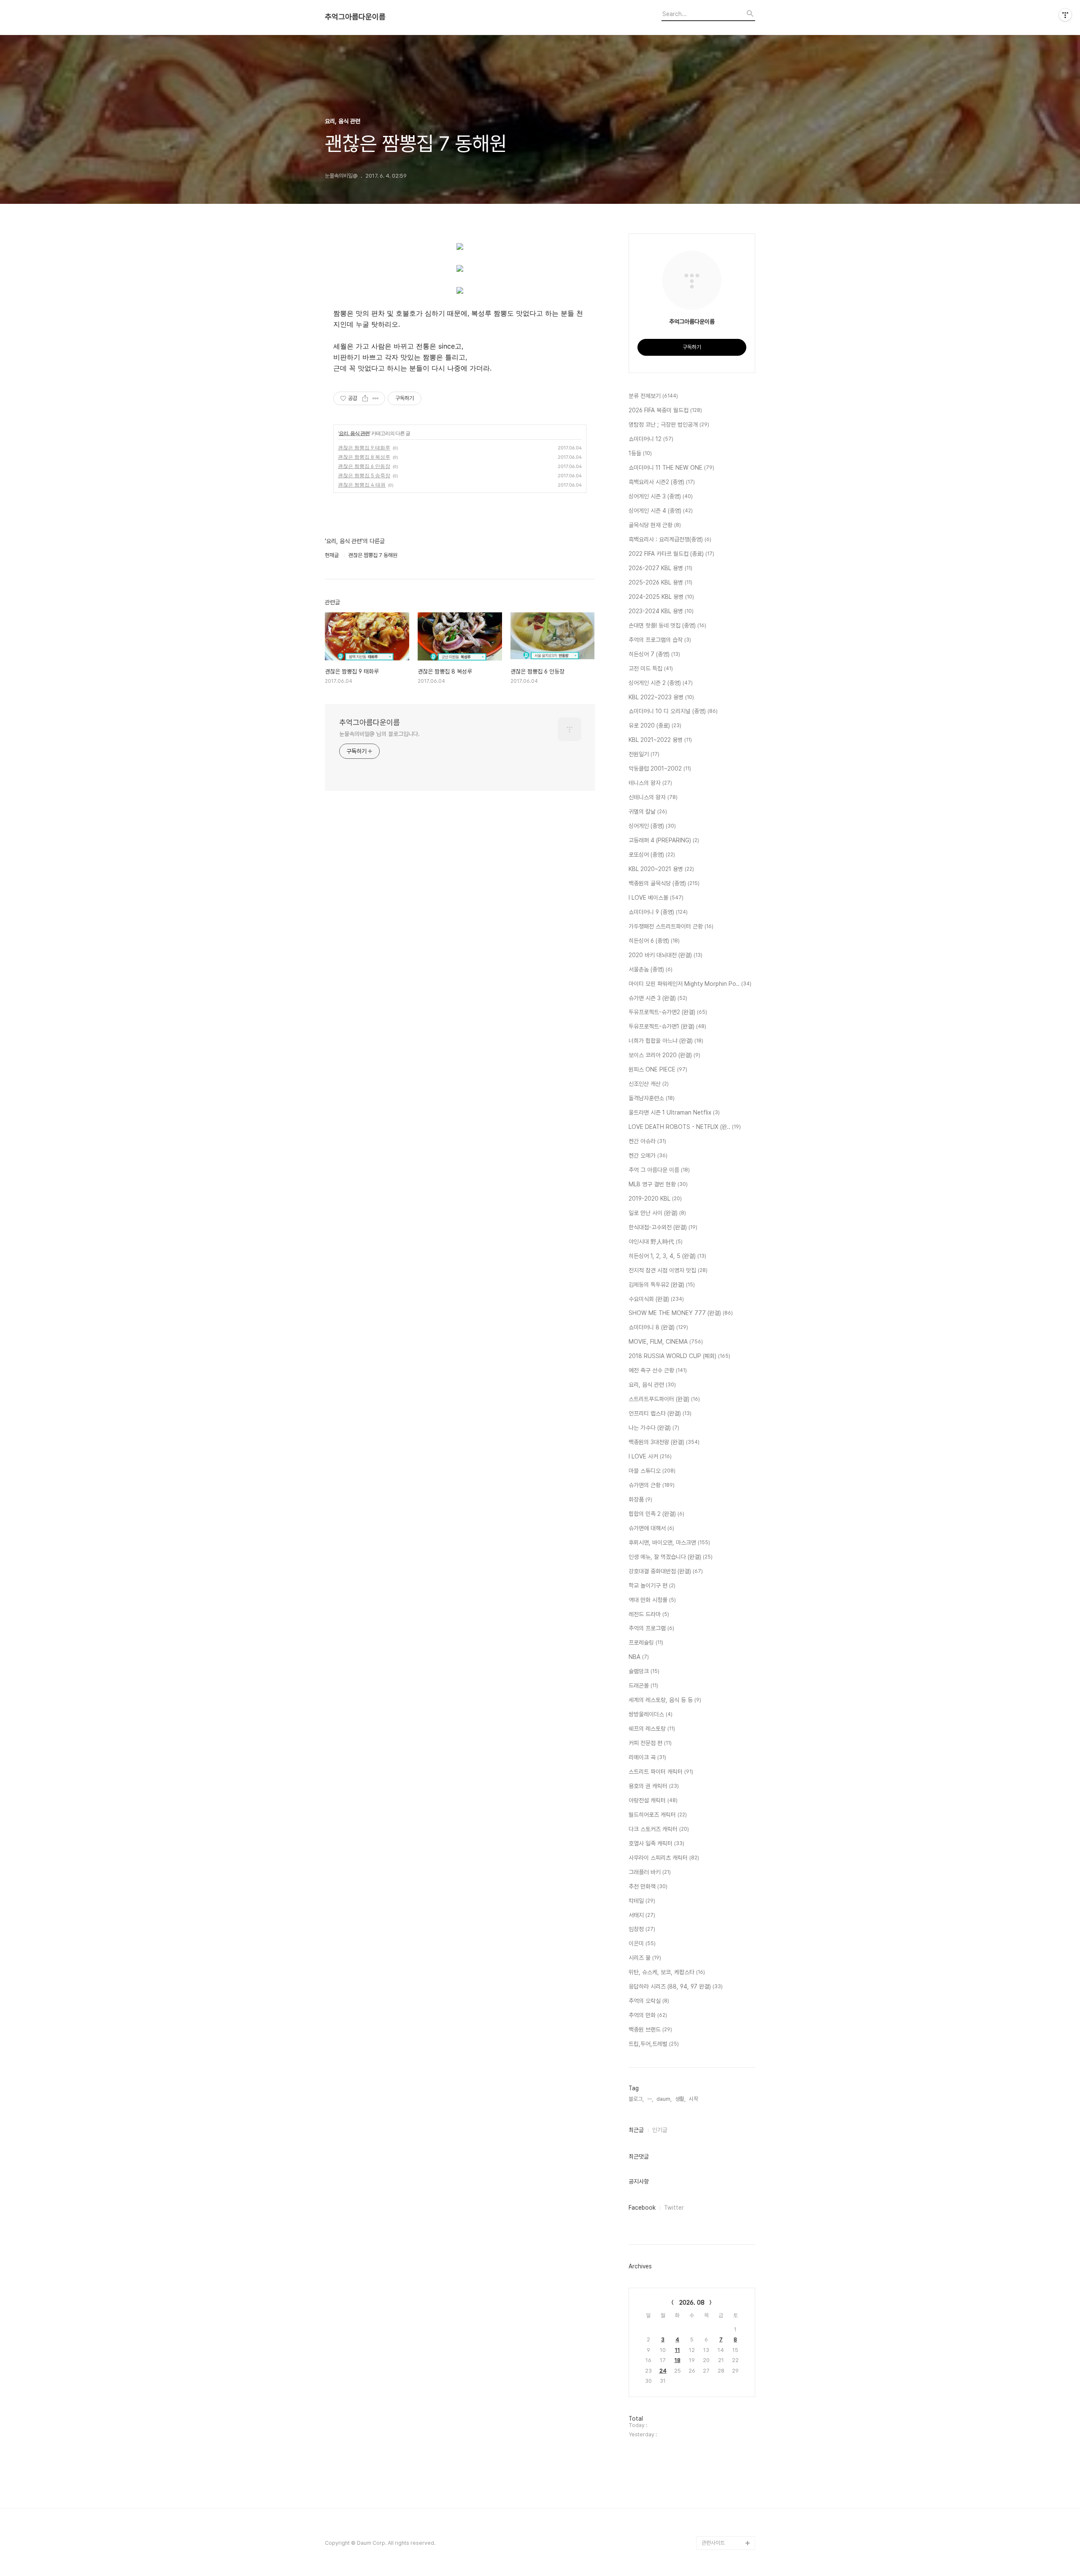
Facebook (642, 2208)
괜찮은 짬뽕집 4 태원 (362, 485)
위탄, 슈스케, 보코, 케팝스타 (667, 1972)
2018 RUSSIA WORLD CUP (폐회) (679, 1356)
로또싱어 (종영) (652, 855)
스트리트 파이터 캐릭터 (661, 1772)
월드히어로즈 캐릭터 (658, 1815)
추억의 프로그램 (651, 1628)
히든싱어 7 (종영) (654, 654)
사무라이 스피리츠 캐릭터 (664, 1858)
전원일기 (644, 754)
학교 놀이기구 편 (652, 1586)
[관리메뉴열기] (1065, 15)
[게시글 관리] (376, 398)
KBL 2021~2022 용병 (660, 740)
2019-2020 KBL (655, 1199)
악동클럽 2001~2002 (660, 768)
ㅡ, (650, 2099)
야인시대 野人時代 (656, 1242)
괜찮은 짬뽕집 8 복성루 (364, 457)
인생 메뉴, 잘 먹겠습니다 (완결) (671, 1557)
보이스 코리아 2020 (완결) (664, 1055)
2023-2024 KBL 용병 (661, 611)
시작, (694, 2099)
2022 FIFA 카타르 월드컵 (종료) (671, 554)
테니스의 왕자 (650, 783)
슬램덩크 (644, 1671)
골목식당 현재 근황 (655, 525)
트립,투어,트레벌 (654, 2044)
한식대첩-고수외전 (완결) (663, 1227)
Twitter (674, 2208)
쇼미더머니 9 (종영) (658, 912)
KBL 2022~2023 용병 (661, 697)
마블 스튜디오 (652, 1471)
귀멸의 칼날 (648, 812)
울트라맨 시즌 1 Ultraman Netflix (674, 1112)
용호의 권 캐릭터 (654, 1786)
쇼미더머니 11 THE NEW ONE (671, 468)
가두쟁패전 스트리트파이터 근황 (671, 926)
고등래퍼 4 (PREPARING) (664, 840)
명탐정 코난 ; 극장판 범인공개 (669, 425)
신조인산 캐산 (649, 1084)
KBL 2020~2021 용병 (661, 869)
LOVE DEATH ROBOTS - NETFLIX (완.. (685, 1127)
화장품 (640, 1499)
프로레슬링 (646, 1642)
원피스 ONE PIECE (658, 1069)
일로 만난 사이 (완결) (657, 1213)
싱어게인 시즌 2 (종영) (661, 683)
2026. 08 (692, 2303)
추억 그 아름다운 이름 (659, 1170)
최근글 (636, 2130)
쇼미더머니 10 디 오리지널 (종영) (673, 711)
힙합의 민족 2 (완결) (656, 1514)
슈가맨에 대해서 (651, 1528)
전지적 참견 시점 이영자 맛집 (668, 1270)
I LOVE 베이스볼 (656, 898)
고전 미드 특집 (651, 668)
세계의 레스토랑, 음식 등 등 (665, 1700)
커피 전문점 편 (650, 1743)
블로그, (636, 2099)
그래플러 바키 (650, 1872)
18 (678, 2360)
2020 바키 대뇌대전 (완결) (666, 955)
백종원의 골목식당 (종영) (664, 883)
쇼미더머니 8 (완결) (658, 1327)
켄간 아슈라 (647, 1141)
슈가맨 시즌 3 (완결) (658, 998)
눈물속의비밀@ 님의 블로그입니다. (379, 734)
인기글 (660, 2130)
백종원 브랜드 (650, 2029)
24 (663, 2371)
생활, (680, 2099)
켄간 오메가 (648, 1155)
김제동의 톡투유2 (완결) (662, 1285)
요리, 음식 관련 (354, 433)
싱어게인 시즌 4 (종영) (661, 511)
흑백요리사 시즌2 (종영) (662, 482)
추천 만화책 (648, 1886)
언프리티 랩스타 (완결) (660, 1413)
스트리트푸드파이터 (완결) (664, 1399)
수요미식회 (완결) (656, 1299)
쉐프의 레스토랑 (652, 1729)
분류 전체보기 (653, 396)
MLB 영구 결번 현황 (658, 1184)
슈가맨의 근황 (652, 1485)
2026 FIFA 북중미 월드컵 (665, 410)
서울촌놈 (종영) (651, 969)
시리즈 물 (645, 1958)
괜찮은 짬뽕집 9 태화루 (364, 448)
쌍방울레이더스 (651, 1714)
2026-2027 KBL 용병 (660, 568)
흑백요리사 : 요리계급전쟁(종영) (670, 539)
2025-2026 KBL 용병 (660, 582)
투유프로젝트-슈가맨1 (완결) (667, 1026)
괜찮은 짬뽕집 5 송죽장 (364, 475)
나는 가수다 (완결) (654, 1428)
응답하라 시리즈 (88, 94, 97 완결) (676, 1986)
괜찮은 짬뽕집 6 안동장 (364, 466)
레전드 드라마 (649, 1614)
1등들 (640, 453)
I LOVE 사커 (650, 1456)
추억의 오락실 (649, 2001)
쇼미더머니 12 (651, 439)
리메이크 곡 (647, 1757)
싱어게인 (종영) (652, 826)
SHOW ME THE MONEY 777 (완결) (681, 1313)
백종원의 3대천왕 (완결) (664, 1442)
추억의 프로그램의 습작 (660, 640)
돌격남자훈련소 (652, 1098)
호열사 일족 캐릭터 (656, 1843)
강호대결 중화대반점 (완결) (666, 1571)
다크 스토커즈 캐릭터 (659, 1829)
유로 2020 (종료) (655, 725)
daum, (664, 2099)
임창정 (642, 1929)
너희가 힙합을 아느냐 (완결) (666, 1041)
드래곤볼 (643, 1686)
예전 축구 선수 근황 (658, 1370)
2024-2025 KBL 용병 (661, 597)
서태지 (642, 1915)
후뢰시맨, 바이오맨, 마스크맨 (669, 1542)
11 (678, 2350)
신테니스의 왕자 (653, 797)
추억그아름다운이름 (355, 17)
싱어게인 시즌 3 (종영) (661, 496)
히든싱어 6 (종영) (654, 941)
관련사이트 (713, 2543)
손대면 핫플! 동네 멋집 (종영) (667, 625)
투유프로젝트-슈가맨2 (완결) (668, 1012)
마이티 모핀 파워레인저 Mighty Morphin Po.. (690, 984)
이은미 (642, 1943)
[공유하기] (365, 398)
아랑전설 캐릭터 (653, 1800)
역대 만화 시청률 (652, 1600)
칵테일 (642, 1901)
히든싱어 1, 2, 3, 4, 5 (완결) (667, 1256)
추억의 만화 (648, 2015)
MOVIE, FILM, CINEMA (666, 1342)
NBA (639, 1657)
